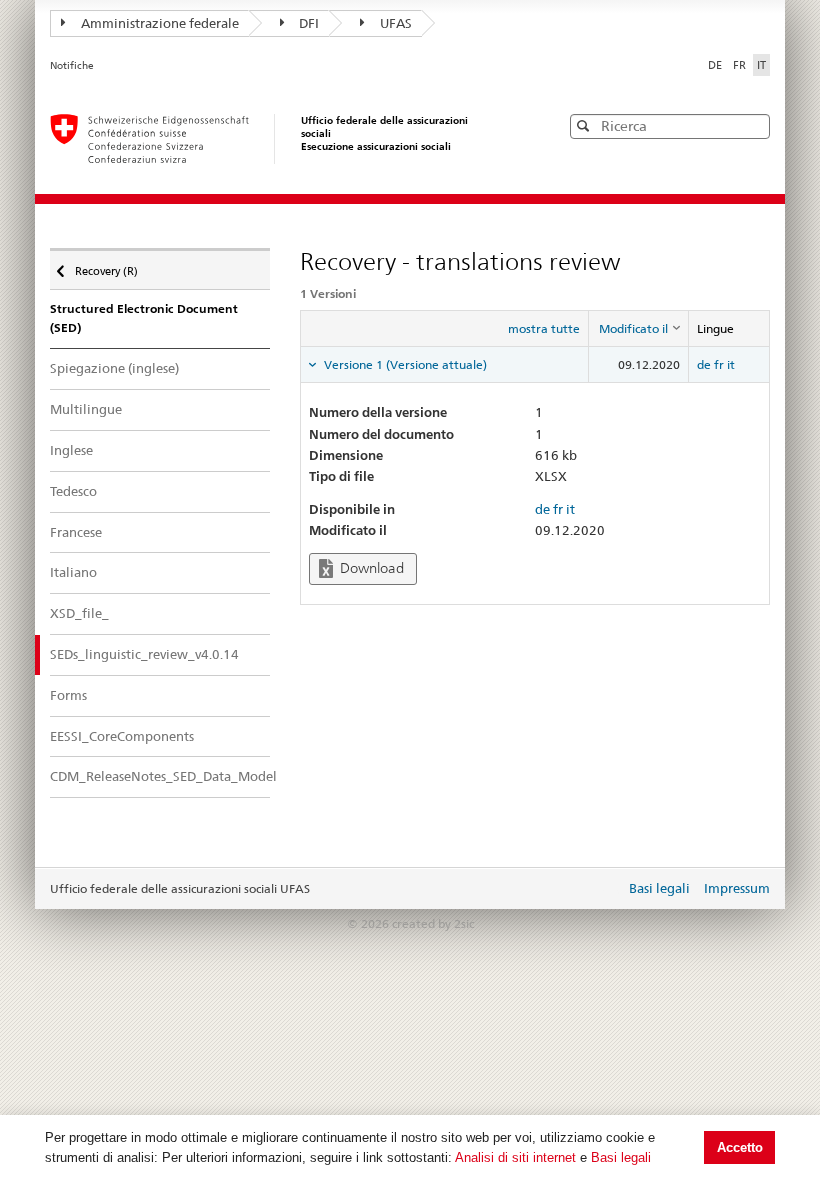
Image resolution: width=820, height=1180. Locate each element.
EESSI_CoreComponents (122, 736)
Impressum (737, 888)
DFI (309, 23)
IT (761, 65)
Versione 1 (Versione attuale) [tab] (404, 364)
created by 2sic (433, 923)
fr (719, 364)
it (731, 364)
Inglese (71, 450)
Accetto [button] (740, 1147)
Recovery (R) (106, 266)
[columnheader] (638, 329)
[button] (753, 125)
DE (716, 65)
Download (370, 568)
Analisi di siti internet (515, 1157)
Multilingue (86, 409)
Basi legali (621, 1157)
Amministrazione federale (160, 23)
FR (741, 65)
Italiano (73, 572)
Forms (68, 695)
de (704, 364)
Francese (76, 532)
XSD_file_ (79, 613)
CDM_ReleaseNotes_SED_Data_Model (160, 776)
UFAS (396, 23)
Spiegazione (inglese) (114, 368)
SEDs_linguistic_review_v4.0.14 (144, 654)
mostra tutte (544, 328)
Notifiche (72, 65)
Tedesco (73, 491)
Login (606, 890)
